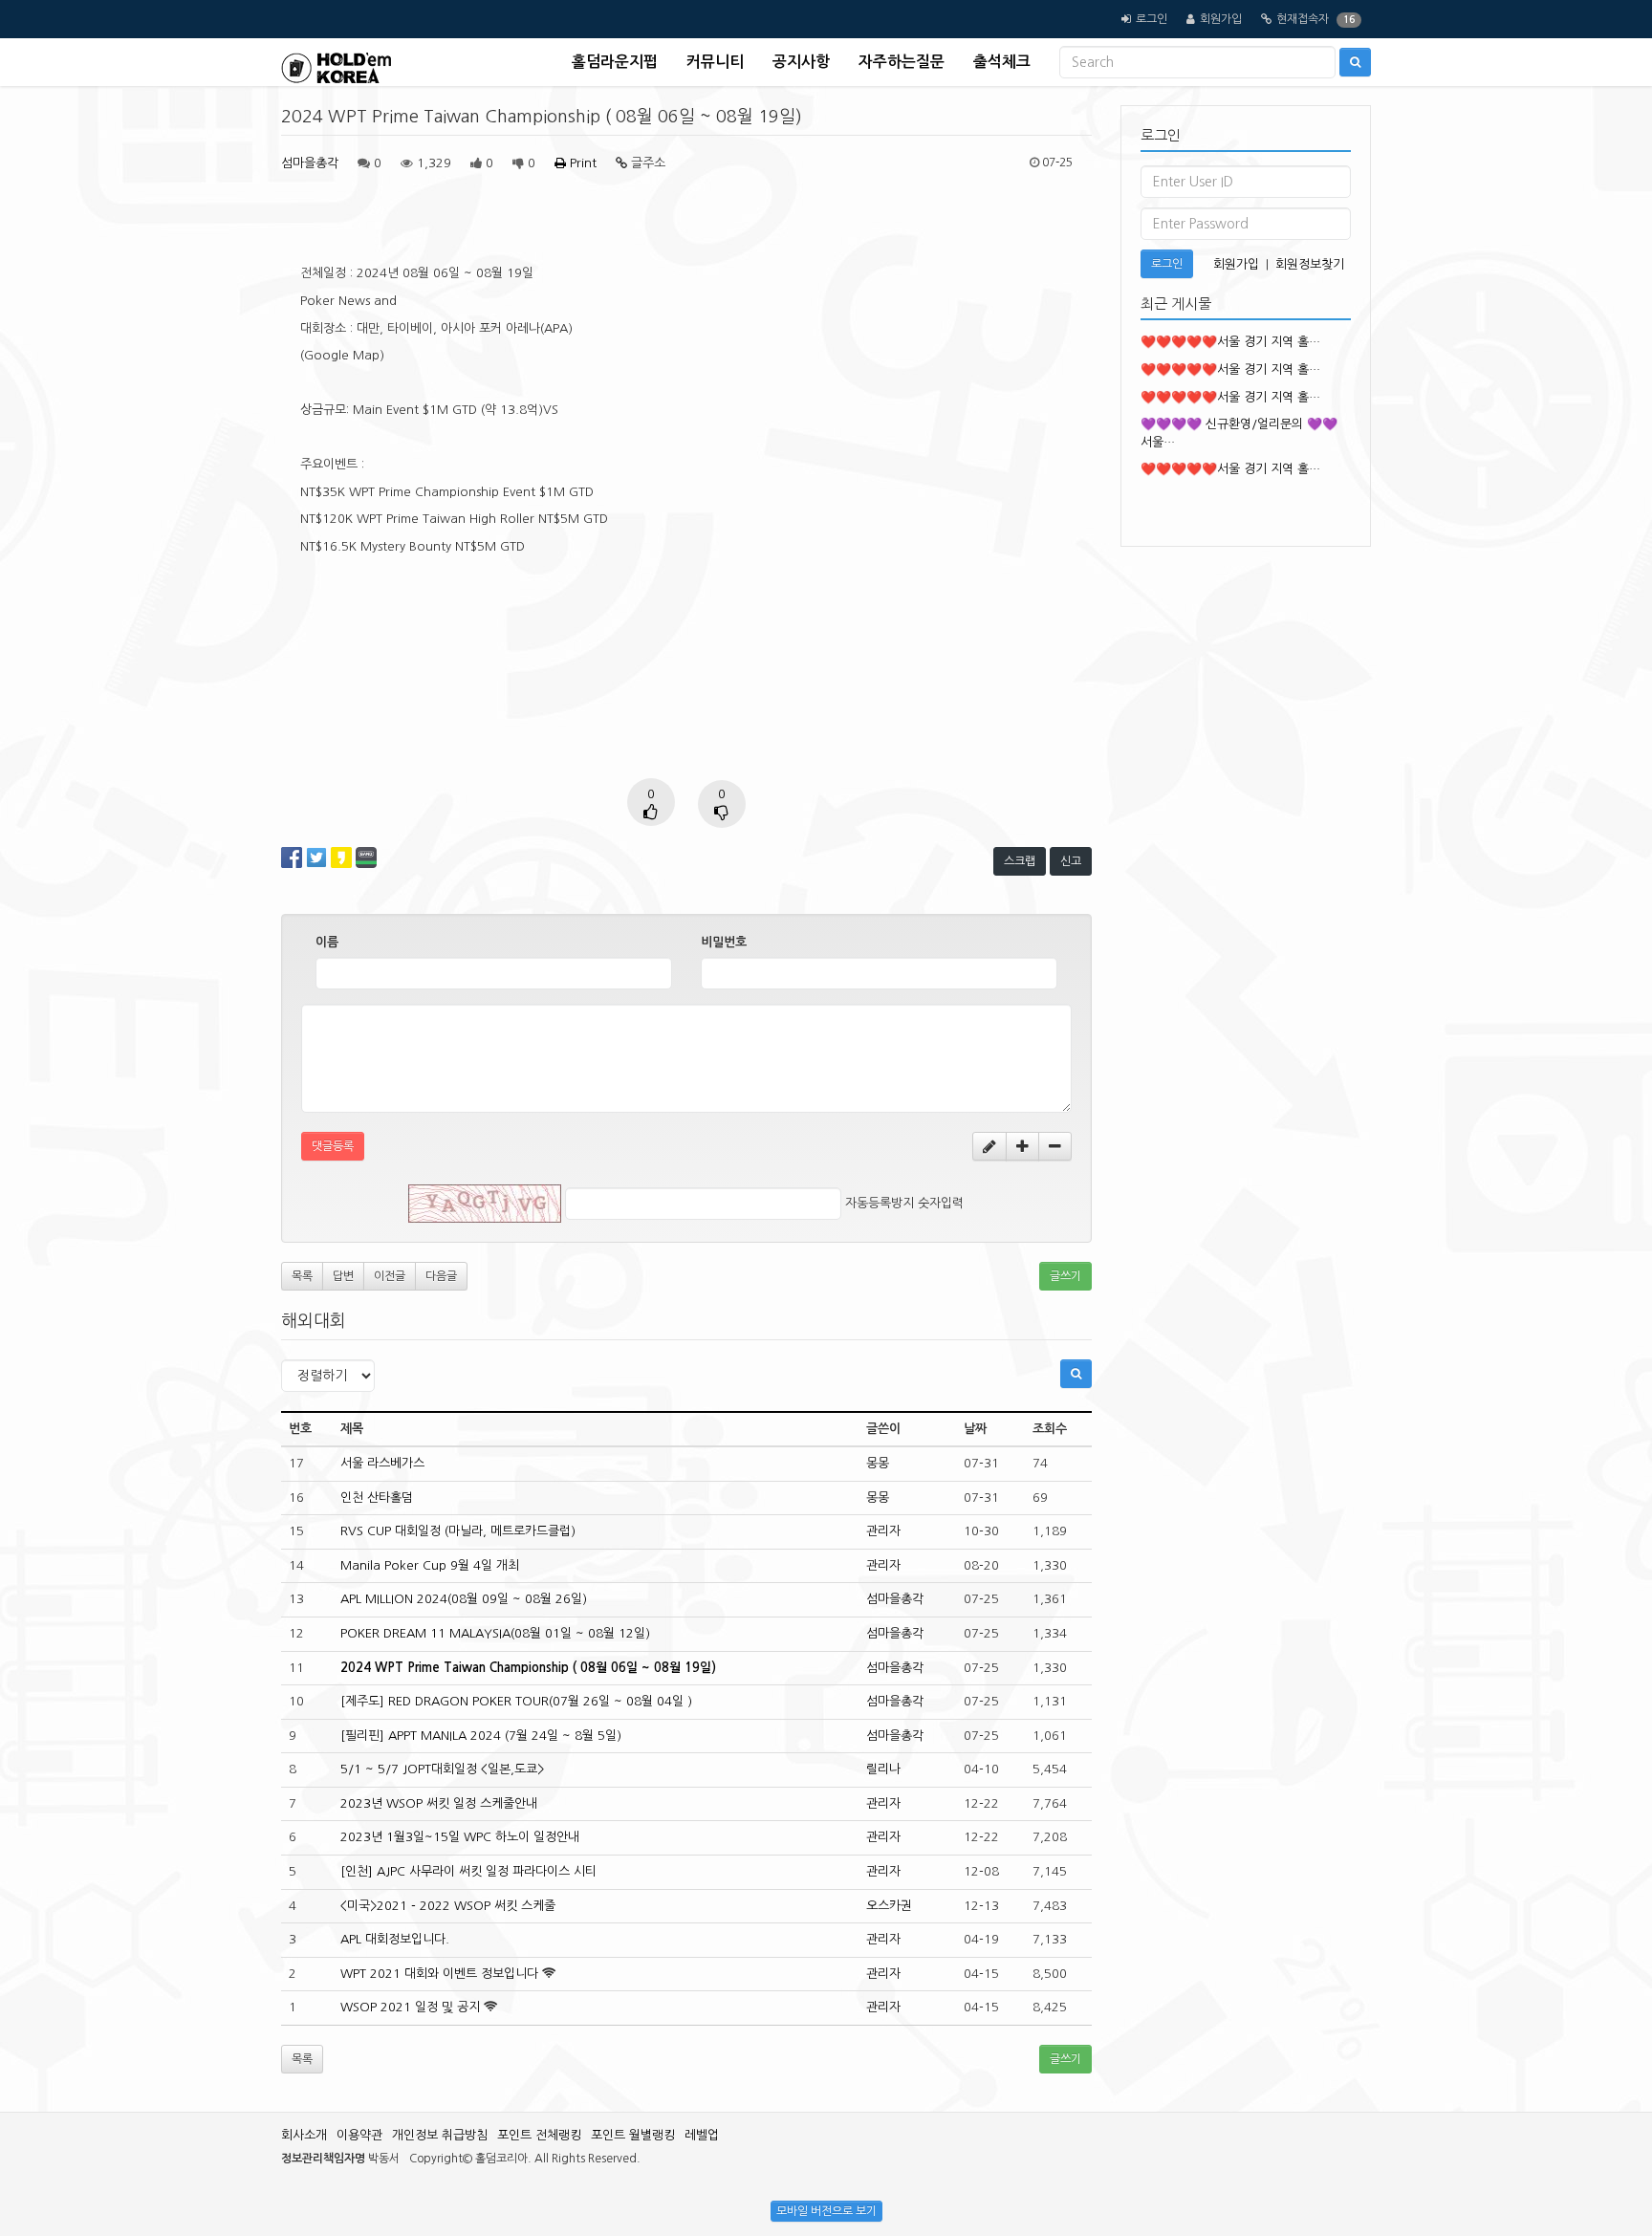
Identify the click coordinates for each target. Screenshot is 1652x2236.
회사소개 (304, 2135)
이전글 (390, 1276)
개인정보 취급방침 (440, 2135)
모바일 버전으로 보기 (826, 2211)
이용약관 (359, 2135)
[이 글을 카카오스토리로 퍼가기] (341, 857)
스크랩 (1020, 861)
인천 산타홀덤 (377, 1498)
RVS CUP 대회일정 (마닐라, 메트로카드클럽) (458, 1531)
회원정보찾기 (1310, 264)
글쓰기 (1065, 1276)
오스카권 (889, 1906)
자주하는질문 (902, 62)
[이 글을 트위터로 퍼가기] (316, 857)
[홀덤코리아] (336, 62)
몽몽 (878, 1463)
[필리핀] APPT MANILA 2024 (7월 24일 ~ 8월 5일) (481, 1736)
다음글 (441, 1276)
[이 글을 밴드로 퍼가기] (366, 857)
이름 (327, 942)
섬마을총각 (310, 163)
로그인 (1152, 19)
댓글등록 (333, 1146)
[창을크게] (1022, 1146)
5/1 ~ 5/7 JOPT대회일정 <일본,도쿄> (442, 1769)
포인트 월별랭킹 (633, 2135)
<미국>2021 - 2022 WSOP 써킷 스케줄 (448, 1906)
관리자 (883, 1531)
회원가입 (1221, 19)
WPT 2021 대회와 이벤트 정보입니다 (439, 1974)
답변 (343, 1276)
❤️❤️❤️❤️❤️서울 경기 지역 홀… (1230, 342)
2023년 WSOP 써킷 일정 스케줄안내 (439, 1803)
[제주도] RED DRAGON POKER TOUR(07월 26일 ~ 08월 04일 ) (516, 1701)
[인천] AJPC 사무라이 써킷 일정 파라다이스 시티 (468, 1871)
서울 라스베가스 (382, 1463)
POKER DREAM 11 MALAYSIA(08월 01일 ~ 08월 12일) (495, 1633)
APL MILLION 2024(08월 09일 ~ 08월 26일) (464, 1599)
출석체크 (1002, 62)
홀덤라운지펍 (615, 62)
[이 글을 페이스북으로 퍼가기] (292, 857)
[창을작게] (1055, 1146)
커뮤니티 (715, 62)
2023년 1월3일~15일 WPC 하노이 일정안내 (460, 1837)
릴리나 (883, 1769)
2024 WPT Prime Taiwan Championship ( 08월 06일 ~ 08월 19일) (528, 1668)
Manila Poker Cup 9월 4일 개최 (430, 1565)
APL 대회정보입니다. (395, 1939)
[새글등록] (989, 1146)
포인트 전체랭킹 (539, 2135)
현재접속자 (1303, 19)
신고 (1071, 861)
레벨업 (702, 2135)
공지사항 (801, 62)
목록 (302, 1276)
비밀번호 (724, 942)
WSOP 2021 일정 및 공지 (410, 2007)
